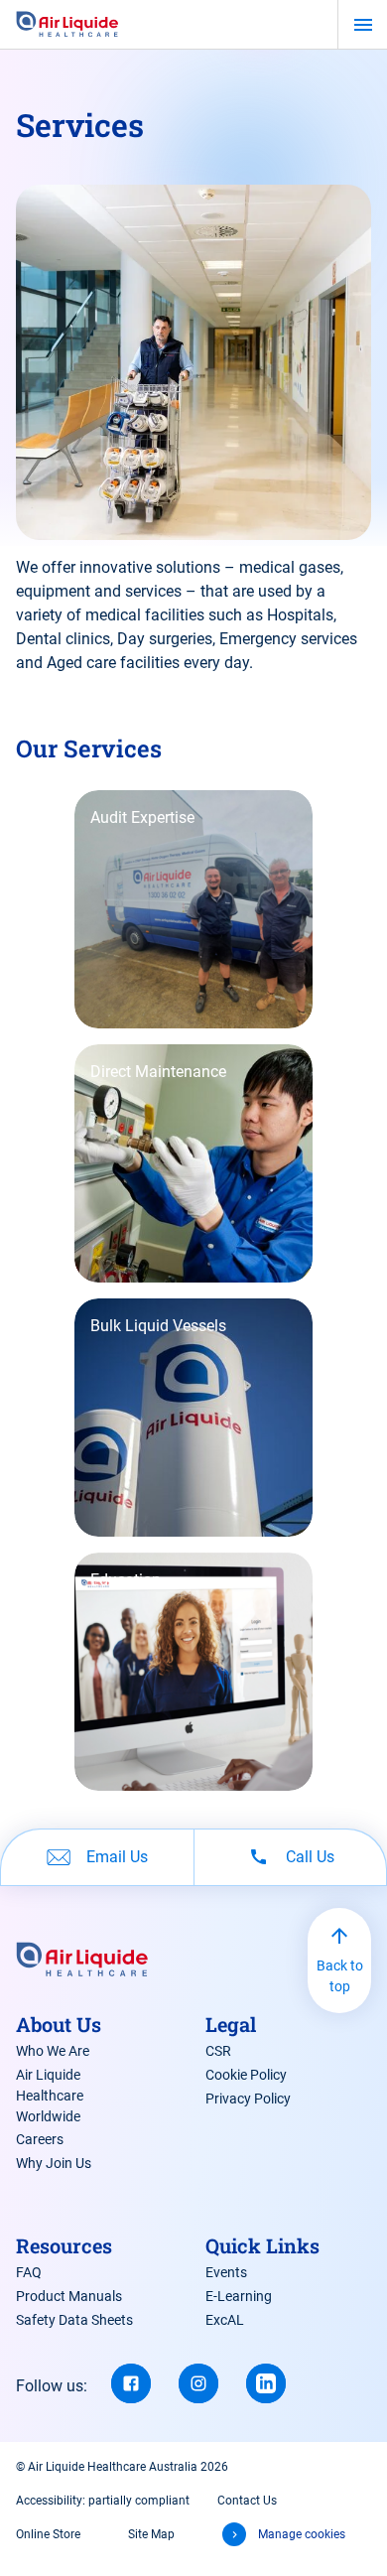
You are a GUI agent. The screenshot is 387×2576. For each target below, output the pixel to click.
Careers (40, 2139)
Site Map (151, 2534)
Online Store (48, 2534)
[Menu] (363, 25)
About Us (59, 2024)
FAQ (29, 2272)
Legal (231, 2024)
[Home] (67, 25)
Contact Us (247, 2501)
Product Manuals (69, 2296)
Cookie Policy (246, 2075)
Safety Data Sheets (74, 2320)
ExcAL (225, 2320)
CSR (218, 2051)
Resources (64, 2245)
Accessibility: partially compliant (103, 2501)
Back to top (340, 1976)
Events (226, 2272)
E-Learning (239, 2296)
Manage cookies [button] (302, 2534)
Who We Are (53, 2051)
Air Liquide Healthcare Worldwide (50, 2096)
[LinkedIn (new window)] (266, 2383)
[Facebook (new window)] (131, 2383)
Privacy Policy (248, 2099)
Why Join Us (54, 2163)
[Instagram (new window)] (198, 2383)
